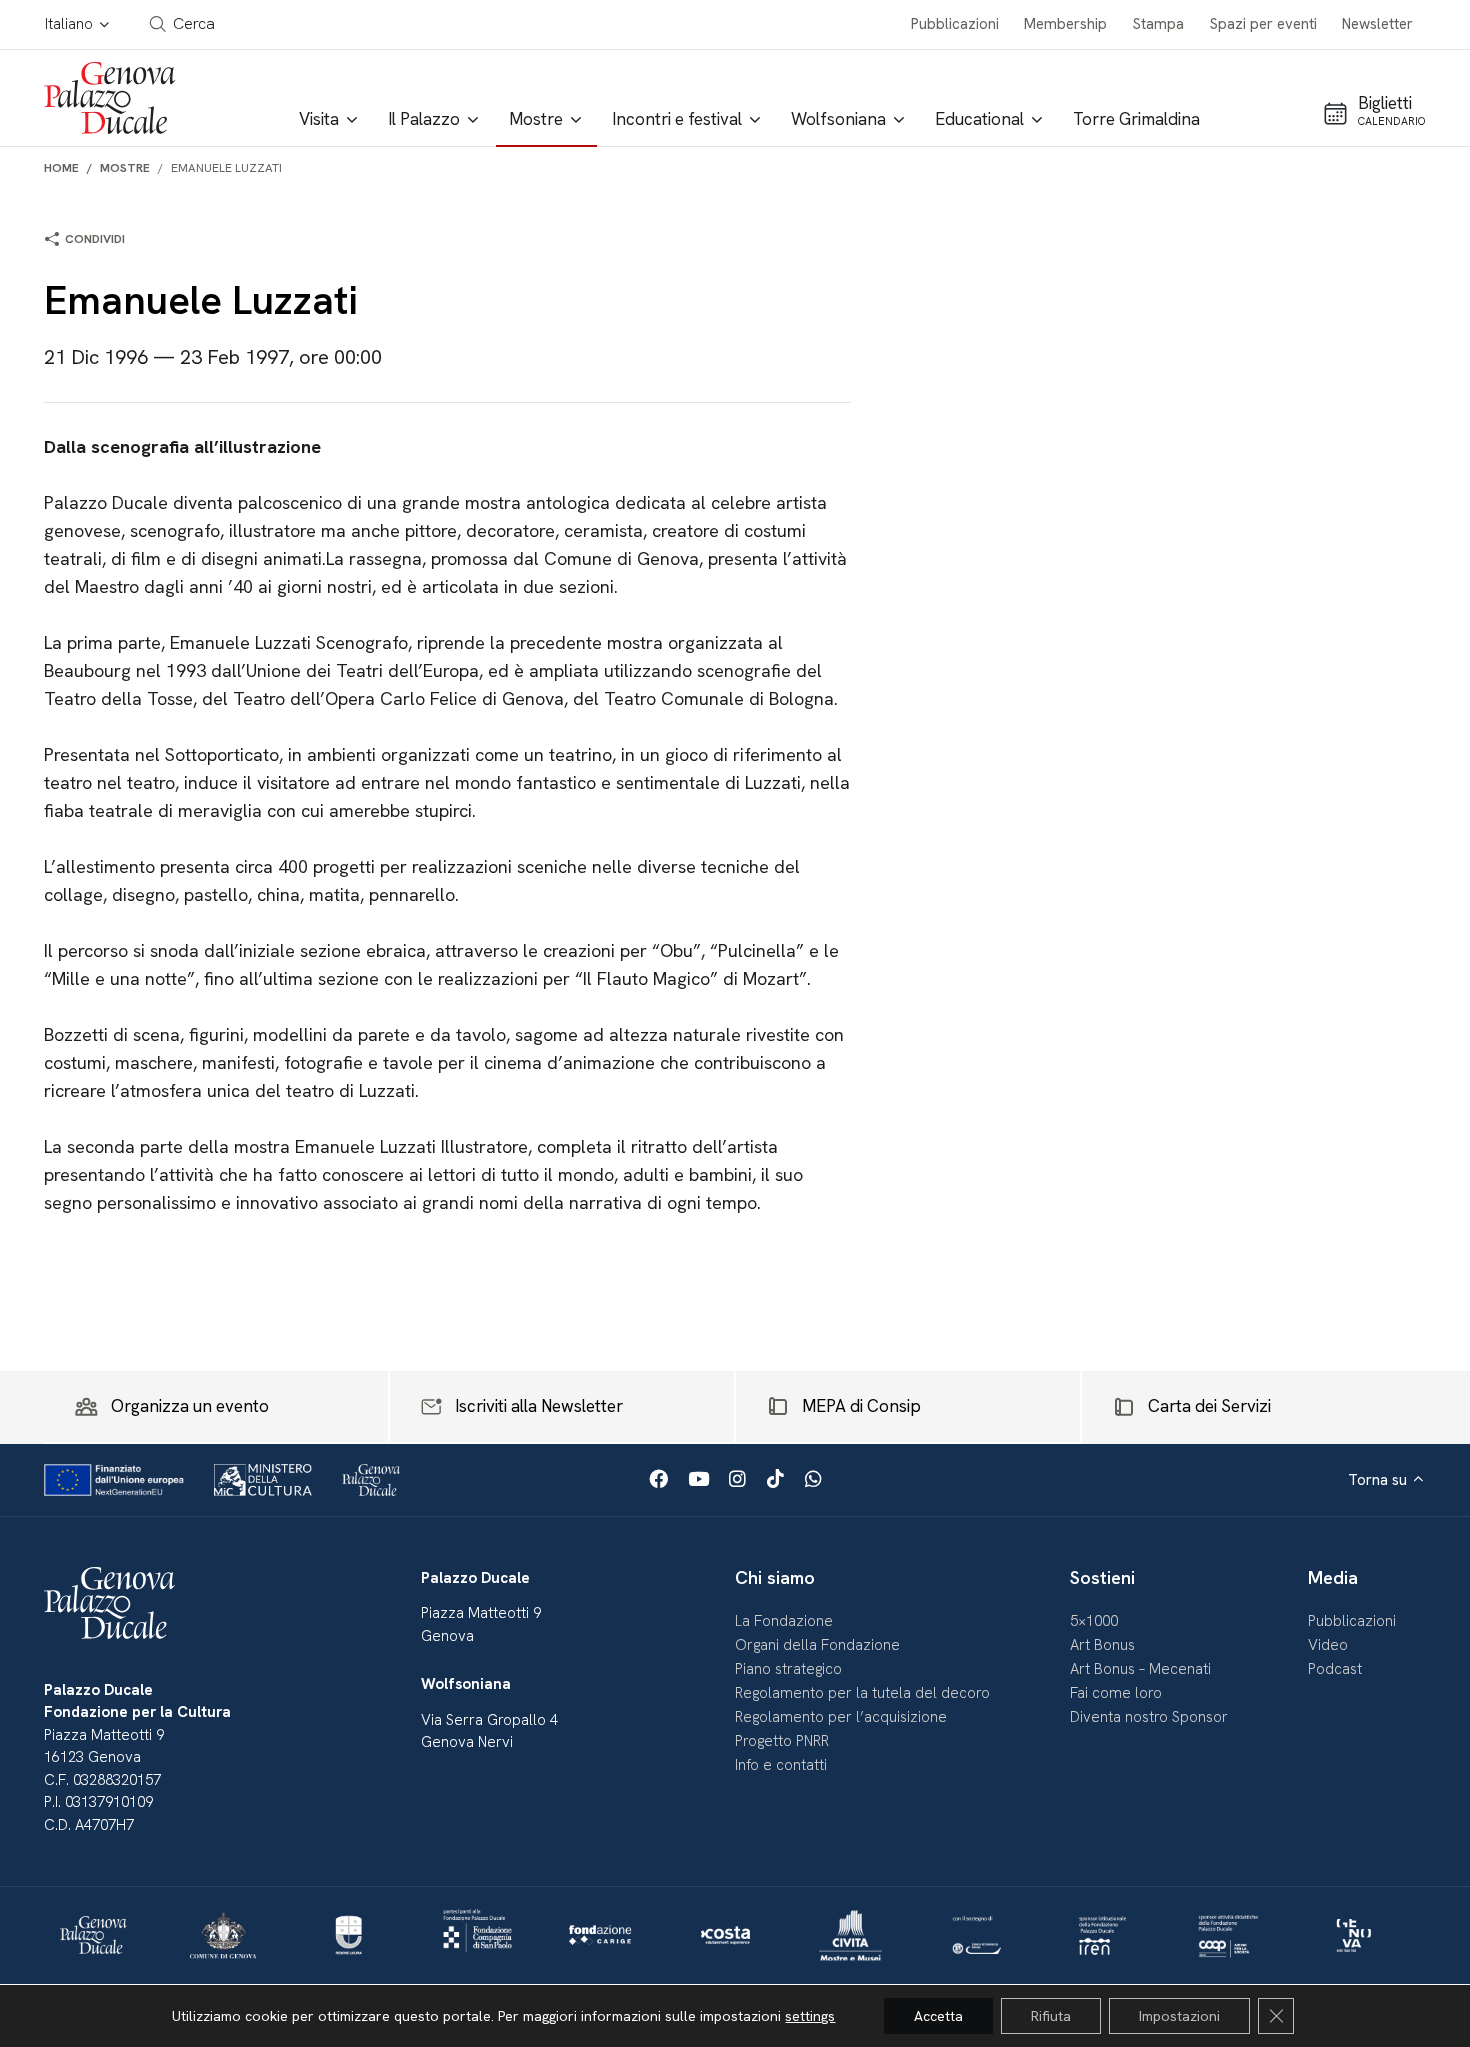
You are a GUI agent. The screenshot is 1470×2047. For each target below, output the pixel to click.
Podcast (1335, 1669)
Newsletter (1377, 24)
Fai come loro (1116, 1693)
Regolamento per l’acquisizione (841, 1717)
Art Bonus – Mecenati (1140, 1669)
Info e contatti (781, 1765)
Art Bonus (1102, 1645)
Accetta (938, 2016)
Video (1328, 1645)
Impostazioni (1179, 2016)
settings (810, 2016)
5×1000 (1094, 1621)
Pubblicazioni (955, 24)
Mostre (125, 168)
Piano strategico (788, 1669)
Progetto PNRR (782, 1741)
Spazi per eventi (1263, 24)
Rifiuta (1051, 2016)
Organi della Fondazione (817, 1645)
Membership (1065, 24)
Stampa (1158, 24)
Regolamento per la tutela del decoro (862, 1693)
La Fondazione (784, 1621)
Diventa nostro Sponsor (1149, 1717)
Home (61, 168)
